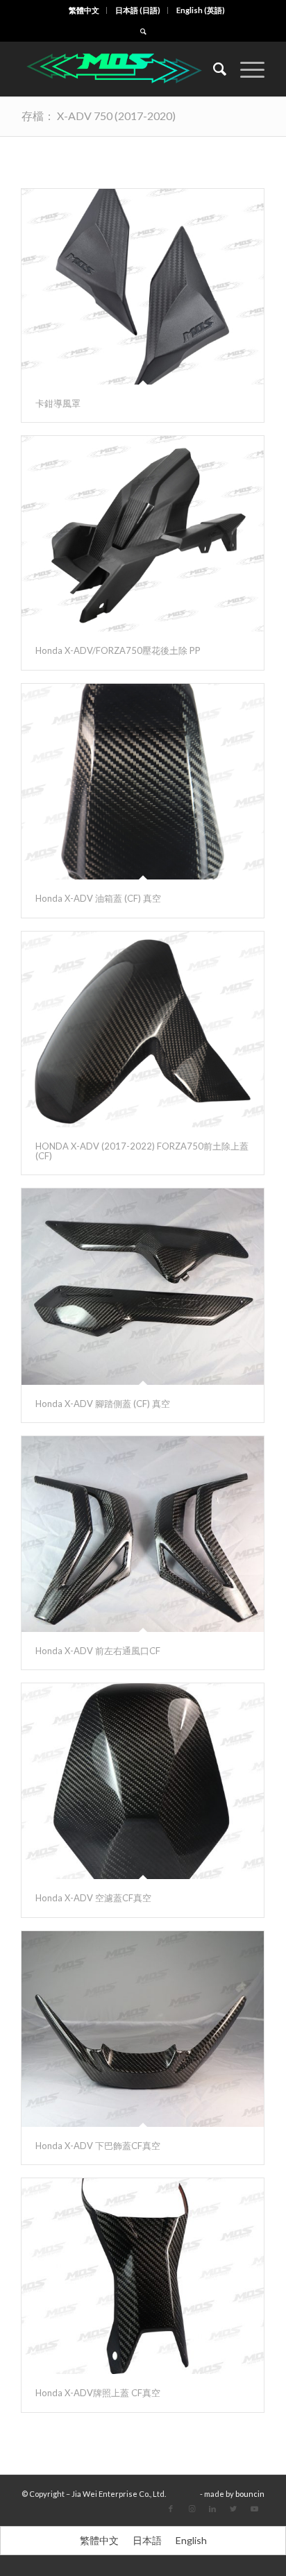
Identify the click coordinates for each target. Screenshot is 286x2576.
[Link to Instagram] (192, 2509)
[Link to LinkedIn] (212, 2509)
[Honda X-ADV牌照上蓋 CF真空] (143, 2276)
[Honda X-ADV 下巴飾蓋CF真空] (143, 2029)
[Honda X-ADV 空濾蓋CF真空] (143, 1781)
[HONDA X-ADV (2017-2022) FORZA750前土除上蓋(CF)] (143, 1029)
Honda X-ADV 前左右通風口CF (98, 1651)
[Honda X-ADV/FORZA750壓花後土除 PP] (143, 534)
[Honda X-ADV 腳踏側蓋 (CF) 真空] (143, 1286)
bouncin (250, 2494)
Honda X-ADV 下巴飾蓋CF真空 (98, 2146)
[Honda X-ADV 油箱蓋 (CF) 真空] (143, 782)
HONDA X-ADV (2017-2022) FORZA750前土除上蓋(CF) (142, 1151)
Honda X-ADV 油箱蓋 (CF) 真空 (98, 898)
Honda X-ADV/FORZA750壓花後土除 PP (118, 650)
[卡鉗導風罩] (143, 287)
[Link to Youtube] (254, 2509)
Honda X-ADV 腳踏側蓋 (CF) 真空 (103, 1404)
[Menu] (245, 69)
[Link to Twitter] (233, 2509)
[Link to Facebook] (171, 2509)
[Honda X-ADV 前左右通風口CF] (143, 1534)
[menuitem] (84, 10)
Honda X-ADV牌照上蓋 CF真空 (98, 2393)
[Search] (213, 69)
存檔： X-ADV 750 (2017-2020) (99, 116)
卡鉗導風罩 (58, 403)
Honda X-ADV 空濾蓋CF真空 (93, 1898)
